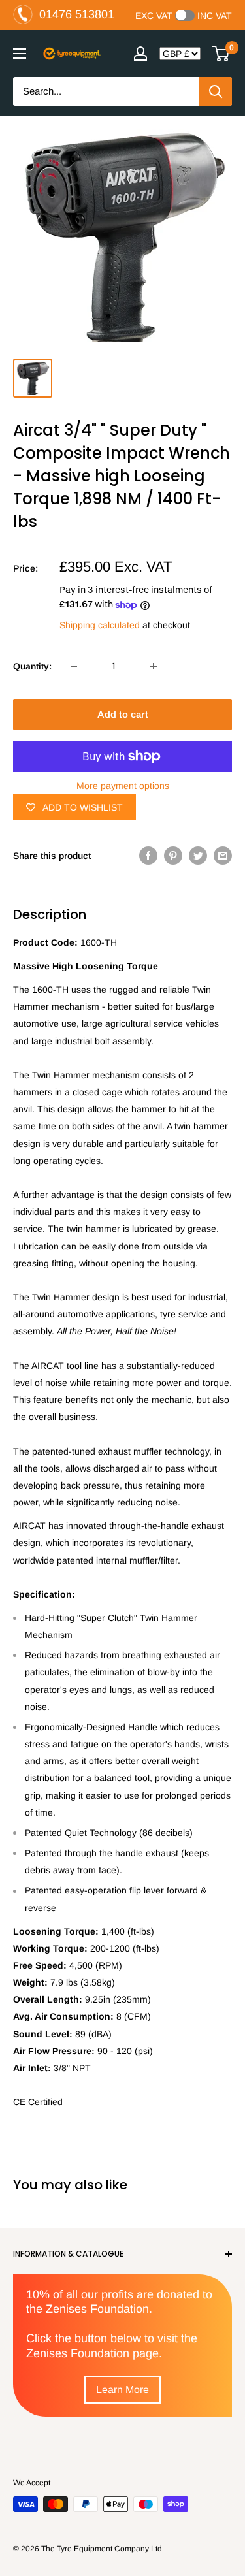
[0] (221, 54)
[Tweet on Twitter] (198, 856)
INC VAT (215, 16)
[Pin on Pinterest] (173, 856)
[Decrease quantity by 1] (74, 666)
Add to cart (123, 714)
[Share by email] (223, 856)
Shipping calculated (100, 625)
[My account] (140, 54)
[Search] (216, 91)
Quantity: (32, 666)
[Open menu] (20, 54)
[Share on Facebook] (148, 856)
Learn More (122, 2390)
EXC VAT (154, 16)
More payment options (123, 786)
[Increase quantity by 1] (154, 666)
